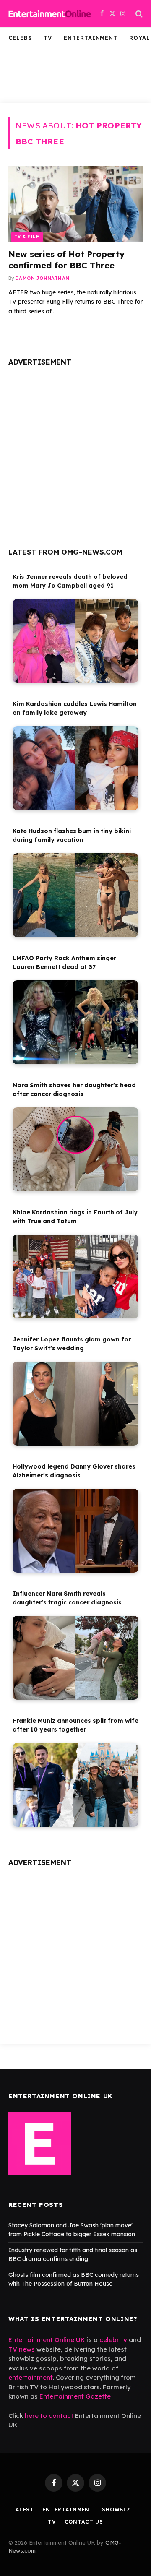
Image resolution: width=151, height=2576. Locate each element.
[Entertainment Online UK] (50, 14)
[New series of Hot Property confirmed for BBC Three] (75, 204)
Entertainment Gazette (75, 2396)
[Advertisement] (75, 453)
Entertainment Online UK (47, 2340)
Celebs (20, 38)
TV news (22, 2349)
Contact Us (84, 2522)
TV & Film (27, 237)
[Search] (138, 14)
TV (48, 38)
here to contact (49, 2416)
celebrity (113, 2340)
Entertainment (91, 38)
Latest (23, 2510)
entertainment (31, 2377)
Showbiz (116, 2510)
